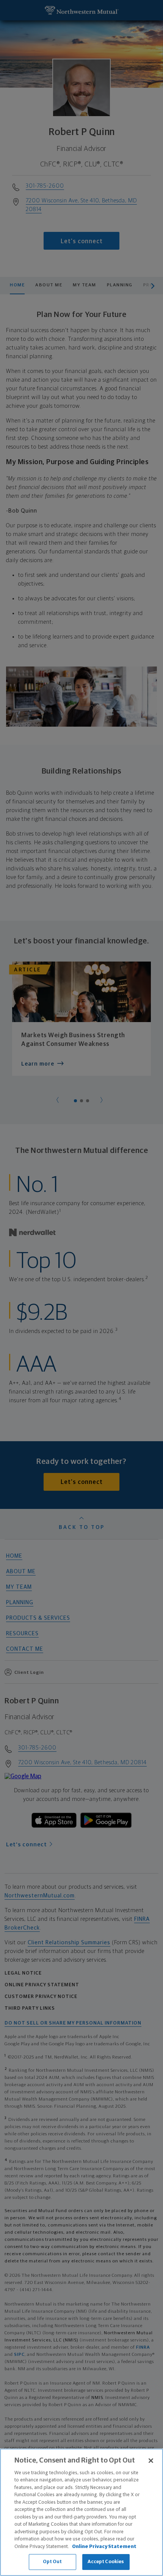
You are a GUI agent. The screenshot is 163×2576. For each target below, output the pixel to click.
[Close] (151, 2461)
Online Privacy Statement (104, 2547)
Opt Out (53, 2562)
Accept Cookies (106, 2562)
